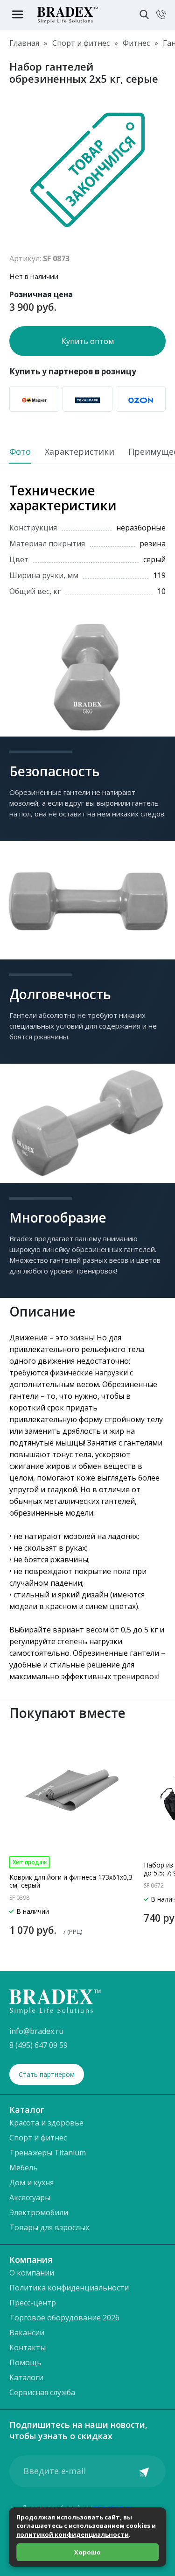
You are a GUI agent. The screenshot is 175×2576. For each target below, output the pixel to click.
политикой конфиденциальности (73, 2534)
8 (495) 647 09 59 (38, 2045)
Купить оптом (88, 341)
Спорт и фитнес (38, 2138)
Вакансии (27, 2333)
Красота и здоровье (46, 2123)
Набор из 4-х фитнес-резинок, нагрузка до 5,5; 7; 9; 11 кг (72, 1869)
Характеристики (80, 452)
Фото (20, 452)
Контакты (28, 2347)
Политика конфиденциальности (69, 2288)
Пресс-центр (33, 2303)
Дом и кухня (31, 2182)
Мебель (24, 2168)
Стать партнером (47, 2074)
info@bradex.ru (36, 2031)
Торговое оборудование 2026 (64, 2318)
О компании (32, 2273)
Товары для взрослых (49, 2227)
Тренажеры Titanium (48, 2153)
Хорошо (87, 2552)
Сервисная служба (42, 2392)
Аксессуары (30, 2197)
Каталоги (26, 2377)
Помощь (25, 2362)
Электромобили (39, 2212)
